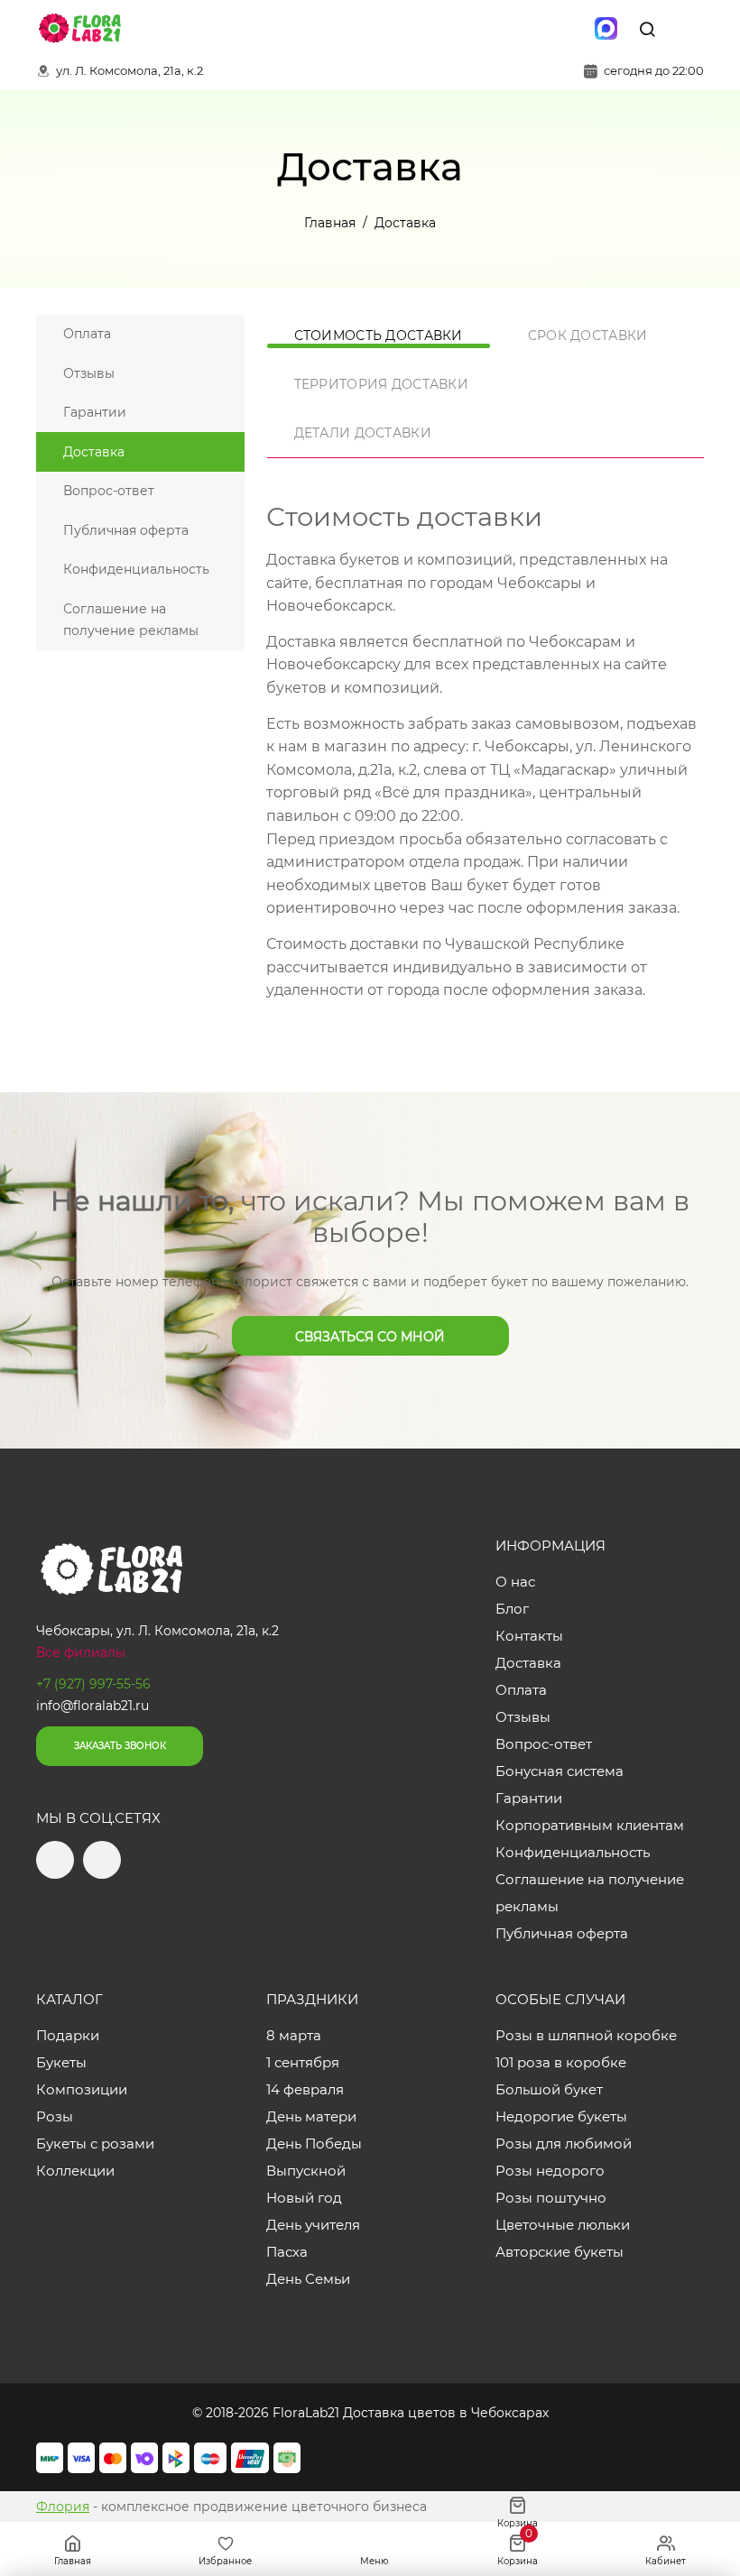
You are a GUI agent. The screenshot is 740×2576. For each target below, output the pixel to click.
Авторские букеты (560, 2252)
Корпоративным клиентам (590, 1825)
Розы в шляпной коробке (586, 2035)
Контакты (529, 1636)
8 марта (294, 2035)
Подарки (68, 2035)
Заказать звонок (120, 1746)
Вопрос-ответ (109, 491)
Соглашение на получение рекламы (131, 620)
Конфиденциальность (136, 569)
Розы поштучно (551, 2198)
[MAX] (606, 29)
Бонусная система (560, 1771)
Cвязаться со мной (370, 1337)
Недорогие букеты (561, 2116)
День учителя (313, 2225)
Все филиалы (81, 1652)
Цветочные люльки (563, 2225)
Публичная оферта (126, 530)
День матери (311, 2116)
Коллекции (75, 2171)
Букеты (61, 2062)
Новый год (304, 2198)
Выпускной (306, 2171)
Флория (63, 2507)
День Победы (314, 2144)
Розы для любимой (564, 2144)
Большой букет (549, 2089)
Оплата (87, 334)
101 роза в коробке (561, 2062)
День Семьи (308, 2279)
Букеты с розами (95, 2144)
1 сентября (303, 2062)
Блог (512, 1609)
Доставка (94, 452)
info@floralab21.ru (92, 1706)
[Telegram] (530, 29)
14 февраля (305, 2089)
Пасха (287, 2252)
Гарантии (95, 412)
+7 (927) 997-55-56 (93, 1684)
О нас (515, 1582)
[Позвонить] (689, 29)
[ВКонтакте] (568, 29)
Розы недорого (550, 2171)
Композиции (82, 2089)
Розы (55, 2116)
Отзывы (89, 373)
